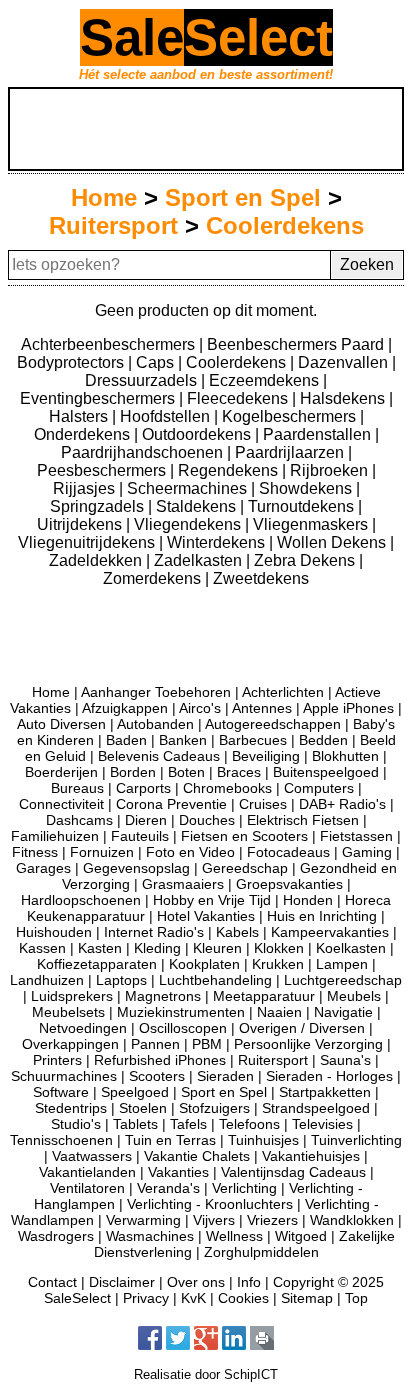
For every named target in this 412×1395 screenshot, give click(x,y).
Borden (133, 772)
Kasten (100, 948)
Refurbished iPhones (160, 1060)
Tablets (135, 1124)
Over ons (196, 1282)
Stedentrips (71, 1108)
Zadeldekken (97, 560)
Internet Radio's (154, 932)
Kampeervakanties (330, 932)
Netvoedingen (83, 1028)
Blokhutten (345, 756)
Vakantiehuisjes (311, 1156)
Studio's (76, 1124)
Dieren (146, 820)
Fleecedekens (239, 398)
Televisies (322, 1124)
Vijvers (214, 1220)
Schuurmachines (64, 1076)
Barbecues (253, 740)
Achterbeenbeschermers (110, 344)
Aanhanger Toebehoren (156, 692)
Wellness (234, 1236)
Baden (126, 740)
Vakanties (178, 1172)
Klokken (279, 948)
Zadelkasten (200, 560)
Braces (239, 772)
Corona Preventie (171, 804)
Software (61, 1092)
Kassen (42, 948)
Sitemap (307, 1298)
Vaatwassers (92, 1156)
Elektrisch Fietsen (303, 820)
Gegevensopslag (136, 868)
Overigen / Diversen (302, 1028)
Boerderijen (61, 772)
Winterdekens (218, 542)
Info (249, 1282)
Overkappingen (70, 1044)
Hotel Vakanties (206, 916)
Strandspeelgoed (316, 1108)
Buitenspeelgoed (326, 772)
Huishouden (54, 932)
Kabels (237, 932)
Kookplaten (204, 964)
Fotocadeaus (288, 852)
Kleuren (217, 948)
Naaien (279, 1012)
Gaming (367, 852)
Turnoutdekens (303, 506)
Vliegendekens (189, 524)
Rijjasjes (86, 488)
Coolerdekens (285, 225)
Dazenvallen (345, 362)
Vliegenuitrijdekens (88, 542)
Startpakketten (325, 1092)
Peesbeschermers (103, 470)
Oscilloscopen (183, 1028)
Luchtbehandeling (215, 980)
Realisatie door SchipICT (206, 1374)
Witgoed (301, 1236)
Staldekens (198, 506)
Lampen (342, 964)
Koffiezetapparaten (97, 964)
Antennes (262, 708)
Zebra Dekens (306, 560)
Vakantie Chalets (197, 1156)
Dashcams (79, 820)
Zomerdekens (154, 578)
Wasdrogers (56, 1236)
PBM (207, 1044)
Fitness (35, 852)
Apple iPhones (348, 708)
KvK (193, 1298)
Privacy (146, 1298)
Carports (143, 788)
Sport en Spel (243, 197)
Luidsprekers (72, 996)
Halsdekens (344, 398)
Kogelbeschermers (291, 416)
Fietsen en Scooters (244, 836)
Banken (183, 740)
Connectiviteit (61, 804)
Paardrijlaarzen (291, 452)
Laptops (121, 980)
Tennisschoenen (61, 1140)
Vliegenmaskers (312, 524)
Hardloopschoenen (81, 900)
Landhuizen (47, 980)
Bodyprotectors (72, 362)
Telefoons (249, 1124)
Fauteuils (140, 836)
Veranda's (168, 1188)
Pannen (155, 1044)
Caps (157, 362)
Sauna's (345, 1060)
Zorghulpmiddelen (261, 1252)
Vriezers (272, 1220)
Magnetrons (163, 996)
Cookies (243, 1298)
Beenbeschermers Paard (297, 344)
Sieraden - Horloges (329, 1076)
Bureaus (77, 788)
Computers (319, 788)
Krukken (278, 964)
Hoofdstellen (167, 416)
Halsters (80, 416)
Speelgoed (135, 1092)
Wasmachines (150, 1236)
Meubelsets (68, 1012)
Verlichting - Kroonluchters (210, 1204)
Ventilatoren (87, 1188)
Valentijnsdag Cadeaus (293, 1172)
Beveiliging (266, 756)
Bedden (323, 740)
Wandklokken (352, 1220)
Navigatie (343, 1012)
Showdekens (307, 488)
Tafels (188, 1124)
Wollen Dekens (333, 542)
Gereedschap (245, 868)
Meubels (354, 996)
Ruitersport (113, 225)
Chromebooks (227, 788)
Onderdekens (84, 434)
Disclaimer (122, 1282)
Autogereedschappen (273, 724)
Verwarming (143, 1220)
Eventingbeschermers (99, 398)
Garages (43, 868)
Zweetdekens (261, 578)
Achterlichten (283, 692)
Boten (186, 772)
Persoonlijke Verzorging (308, 1044)
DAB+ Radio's (342, 804)
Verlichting (244, 1188)
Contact (52, 1282)
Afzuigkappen (125, 708)
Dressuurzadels (143, 380)
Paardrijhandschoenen (144, 452)
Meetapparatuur (264, 996)
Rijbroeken (331, 470)
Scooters (157, 1076)
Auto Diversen (61, 724)
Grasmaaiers (183, 884)
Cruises (263, 804)
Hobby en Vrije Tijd (212, 900)
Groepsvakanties (289, 884)
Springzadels (99, 506)
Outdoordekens (198, 434)
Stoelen (143, 1108)
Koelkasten (351, 948)
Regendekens (230, 470)
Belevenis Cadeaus (159, 756)
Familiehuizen (55, 836)
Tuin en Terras (170, 1140)
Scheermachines (189, 488)
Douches (207, 820)
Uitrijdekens (81, 524)
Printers (57, 1060)
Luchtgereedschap (343, 980)
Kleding (157, 948)
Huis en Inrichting (322, 916)
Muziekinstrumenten (181, 1012)
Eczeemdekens (266, 380)
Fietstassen (356, 836)
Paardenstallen (319, 434)
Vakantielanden (87, 1172)
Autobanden (155, 724)
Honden (308, 900)
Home (104, 197)
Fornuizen (102, 852)
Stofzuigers (214, 1108)
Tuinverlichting (356, 1140)
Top (356, 1298)
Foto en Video (190, 852)
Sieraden (225, 1076)
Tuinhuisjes (263, 1140)
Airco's (200, 708)
